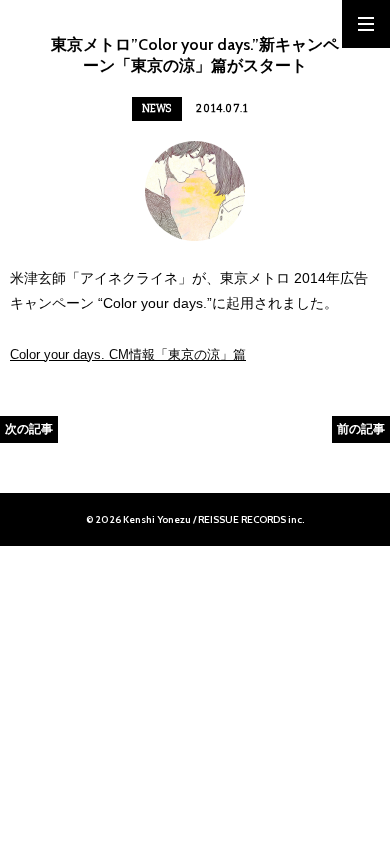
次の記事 (29, 428)
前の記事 (361, 428)
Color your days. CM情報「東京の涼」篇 (128, 354)
